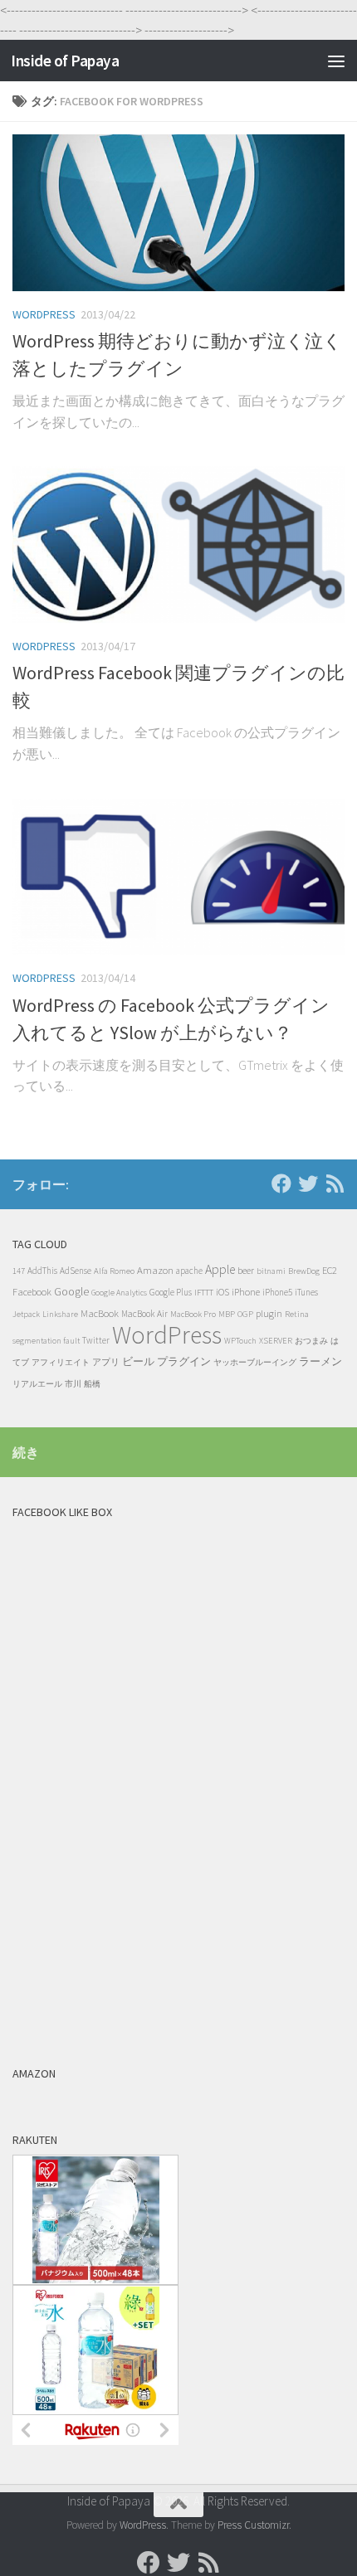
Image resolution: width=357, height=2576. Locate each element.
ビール (138, 1361)
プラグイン (184, 1361)
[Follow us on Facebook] (281, 1184)
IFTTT (204, 1292)
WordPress (44, 314)
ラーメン (320, 1361)
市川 (73, 1384)
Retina (297, 1314)
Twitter (96, 1340)
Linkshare (60, 1314)
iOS (223, 1292)
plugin (269, 1313)
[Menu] (336, 61)
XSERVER (276, 1341)
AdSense (76, 1271)
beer (246, 1270)
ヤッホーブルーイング (255, 1362)
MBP (227, 1314)
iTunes (306, 1292)
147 (19, 1271)
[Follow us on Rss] (335, 1184)
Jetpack (26, 1314)
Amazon (155, 1270)
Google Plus (171, 1292)
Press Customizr (253, 2525)
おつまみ (311, 1341)
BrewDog (304, 1271)
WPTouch (240, 1341)
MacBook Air (144, 1314)
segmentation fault (46, 1341)
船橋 (92, 1384)
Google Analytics (119, 1293)
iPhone (246, 1292)
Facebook (32, 1292)
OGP (245, 1314)
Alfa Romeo (114, 1271)
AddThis (42, 1271)
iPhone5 (277, 1292)
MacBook (100, 1313)
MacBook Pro (193, 1314)
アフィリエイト (61, 1362)
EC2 (330, 1270)
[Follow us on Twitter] (308, 1184)
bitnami (271, 1271)
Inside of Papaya (65, 61)
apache (189, 1271)
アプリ (106, 1362)
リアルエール (37, 1384)
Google (71, 1292)
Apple (220, 1269)
